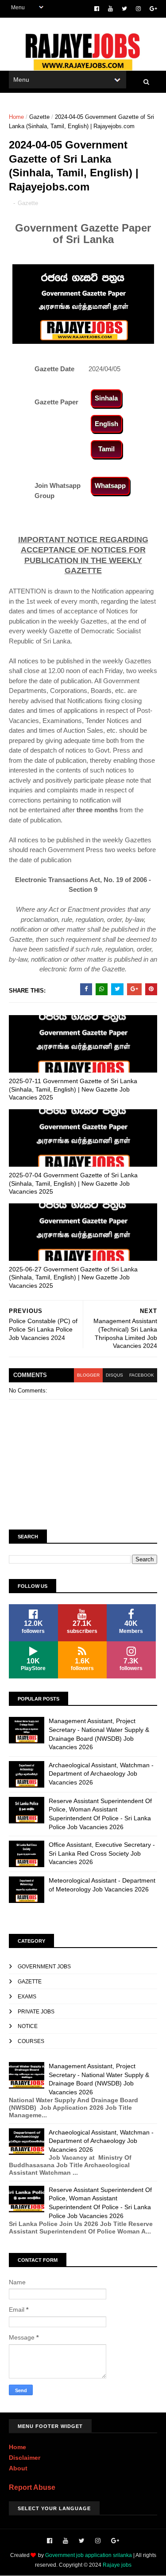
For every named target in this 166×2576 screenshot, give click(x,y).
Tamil (106, 449)
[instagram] (138, 9)
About (18, 2468)
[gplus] (153, 9)
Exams (27, 1997)
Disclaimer (25, 2458)
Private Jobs (36, 2012)
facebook (142, 1375)
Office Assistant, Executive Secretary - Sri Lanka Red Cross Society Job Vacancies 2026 (102, 1853)
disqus (114, 1375)
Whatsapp (110, 485)
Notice (28, 2026)
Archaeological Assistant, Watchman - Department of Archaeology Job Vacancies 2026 (101, 1774)
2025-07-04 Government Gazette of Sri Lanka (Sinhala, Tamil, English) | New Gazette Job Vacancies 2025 (73, 1183)
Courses (31, 2041)
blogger (88, 1375)
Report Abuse (32, 2487)
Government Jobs (44, 1967)
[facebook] (97, 9)
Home (16, 117)
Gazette (39, 117)
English (106, 424)
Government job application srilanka (89, 2555)
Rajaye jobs (117, 2565)
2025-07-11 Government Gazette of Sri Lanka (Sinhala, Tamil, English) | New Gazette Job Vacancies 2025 (73, 1089)
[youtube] (110, 9)
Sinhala (106, 398)
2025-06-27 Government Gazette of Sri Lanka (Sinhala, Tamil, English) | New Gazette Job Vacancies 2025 (73, 1277)
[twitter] (124, 9)
